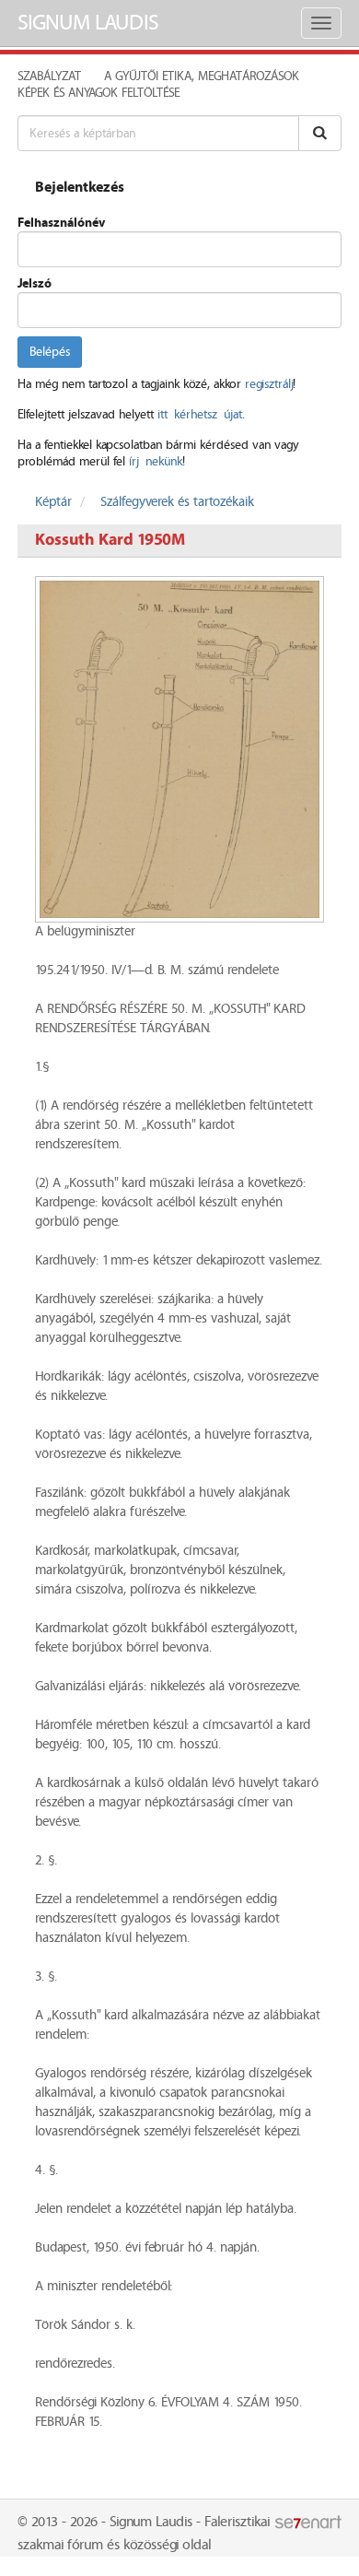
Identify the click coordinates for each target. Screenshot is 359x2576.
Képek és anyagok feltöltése (98, 93)
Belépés (50, 352)
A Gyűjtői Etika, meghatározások (202, 76)
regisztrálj (269, 384)
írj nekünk (156, 462)
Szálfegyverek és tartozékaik (177, 502)
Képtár (53, 502)
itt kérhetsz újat (200, 415)
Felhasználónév (61, 223)
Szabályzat (49, 76)
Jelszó (35, 284)
